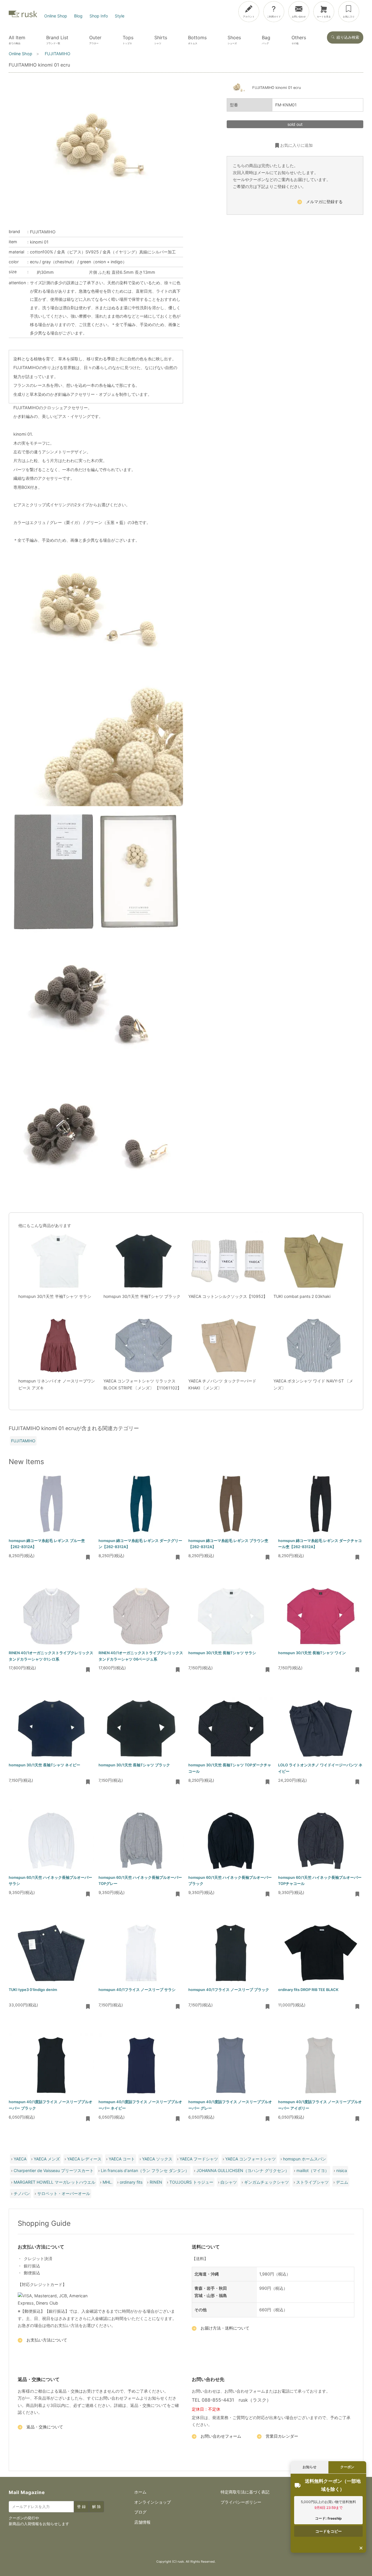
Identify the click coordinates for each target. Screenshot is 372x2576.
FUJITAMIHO (43, 232)
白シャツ (229, 2182)
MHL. (108, 2182)
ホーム (140, 2492)
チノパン (22, 2193)
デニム (342, 2182)
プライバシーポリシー (241, 2502)
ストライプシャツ (312, 2182)
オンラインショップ (153, 2502)
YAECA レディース (84, 2159)
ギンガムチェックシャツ (267, 2182)
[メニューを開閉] (352, 10)
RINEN (156, 2182)
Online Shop (56, 16)
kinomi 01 (39, 242)
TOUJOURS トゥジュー (191, 2182)
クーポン (347, 2467)
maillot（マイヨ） (313, 2170)
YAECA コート (122, 2159)
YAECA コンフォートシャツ (251, 2159)
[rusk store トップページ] (23, 16)
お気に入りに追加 (296, 145)
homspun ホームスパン (305, 2159)
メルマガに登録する (324, 202)
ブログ (140, 2512)
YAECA (20, 2159)
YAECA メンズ (47, 2159)
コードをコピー (329, 2531)
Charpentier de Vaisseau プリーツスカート (54, 2170)
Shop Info (99, 16)
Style (120, 16)
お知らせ (310, 2467)
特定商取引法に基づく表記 (245, 2492)
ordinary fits (131, 2182)
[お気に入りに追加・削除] (88, 1558)
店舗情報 (142, 2522)
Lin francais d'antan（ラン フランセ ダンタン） (145, 2170)
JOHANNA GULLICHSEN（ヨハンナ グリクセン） (243, 2170)
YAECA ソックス (157, 2159)
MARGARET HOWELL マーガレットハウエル (54, 2182)
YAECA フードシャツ (199, 2159)
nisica (342, 2170)
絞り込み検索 (348, 37)
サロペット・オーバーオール (64, 2193)
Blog (78, 16)
